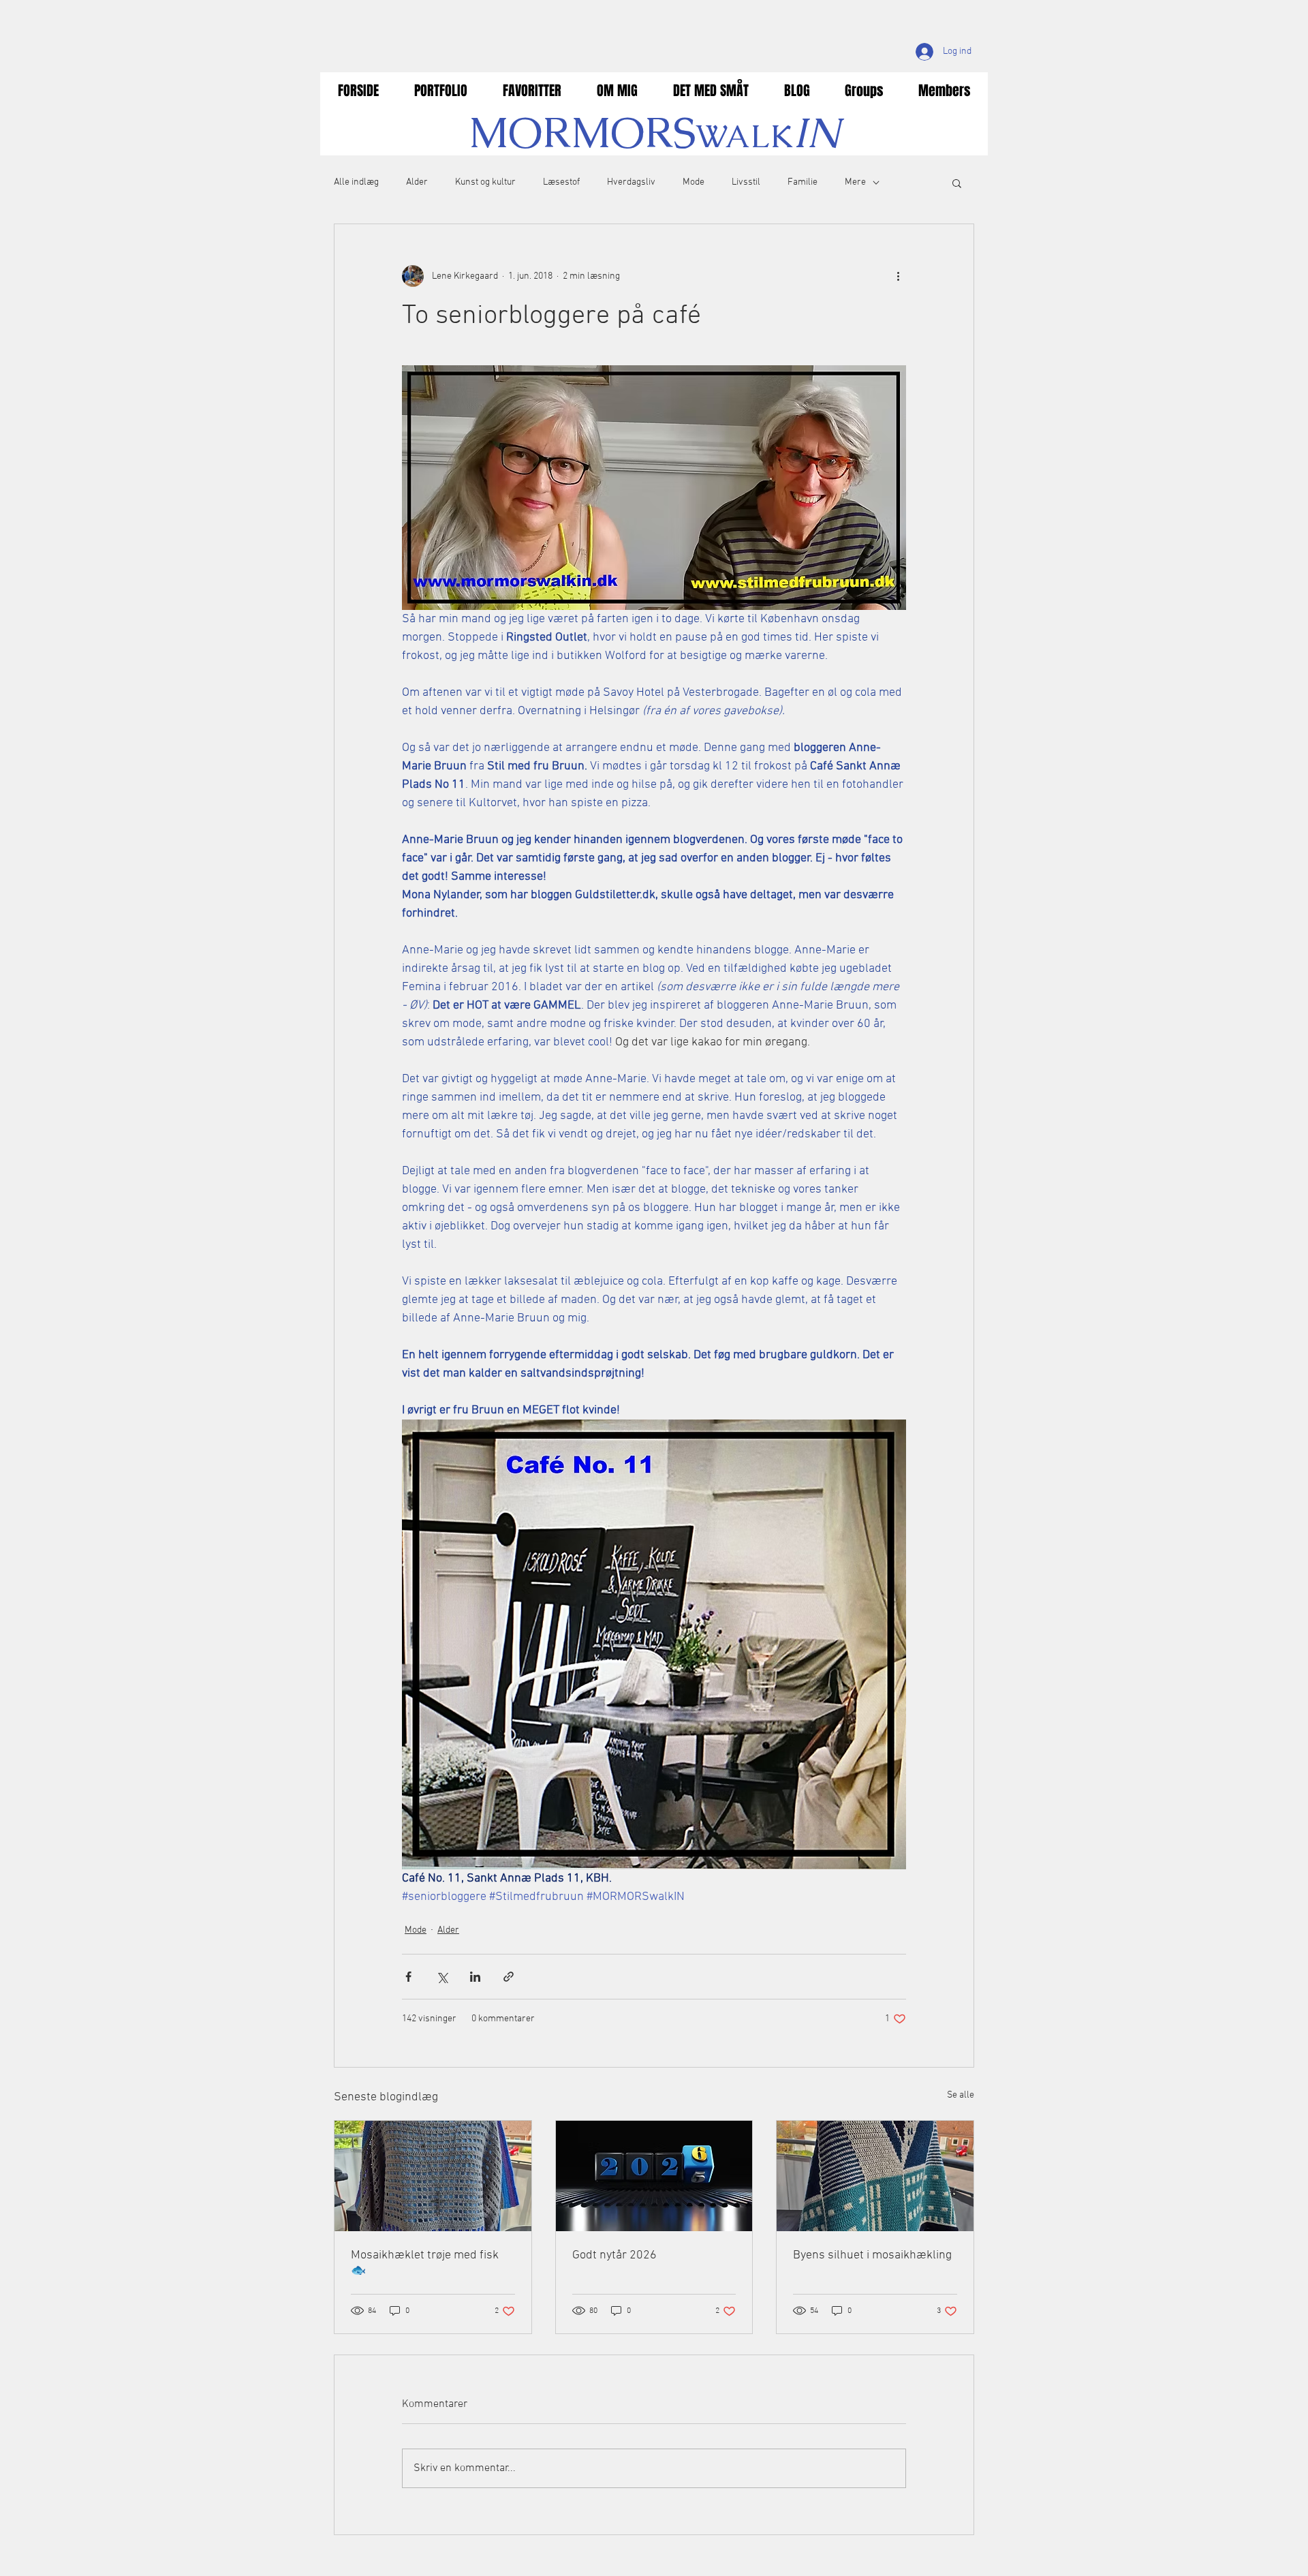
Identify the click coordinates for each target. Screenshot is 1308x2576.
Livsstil (746, 182)
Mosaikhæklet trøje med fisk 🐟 (425, 2263)
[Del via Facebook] (408, 1977)
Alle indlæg (356, 182)
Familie (803, 182)
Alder (417, 182)
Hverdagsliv (631, 182)
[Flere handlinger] (898, 276)
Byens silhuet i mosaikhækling (872, 2255)
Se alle (961, 2095)
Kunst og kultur (485, 182)
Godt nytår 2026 (614, 2255)
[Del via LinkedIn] (475, 1977)
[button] (957, 183)
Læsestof (561, 182)
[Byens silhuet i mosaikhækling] (875, 2176)
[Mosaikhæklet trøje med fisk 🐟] (433, 2176)
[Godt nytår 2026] (654, 2176)
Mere (855, 182)
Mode (694, 182)
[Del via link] (509, 1977)
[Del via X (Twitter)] (442, 1977)
